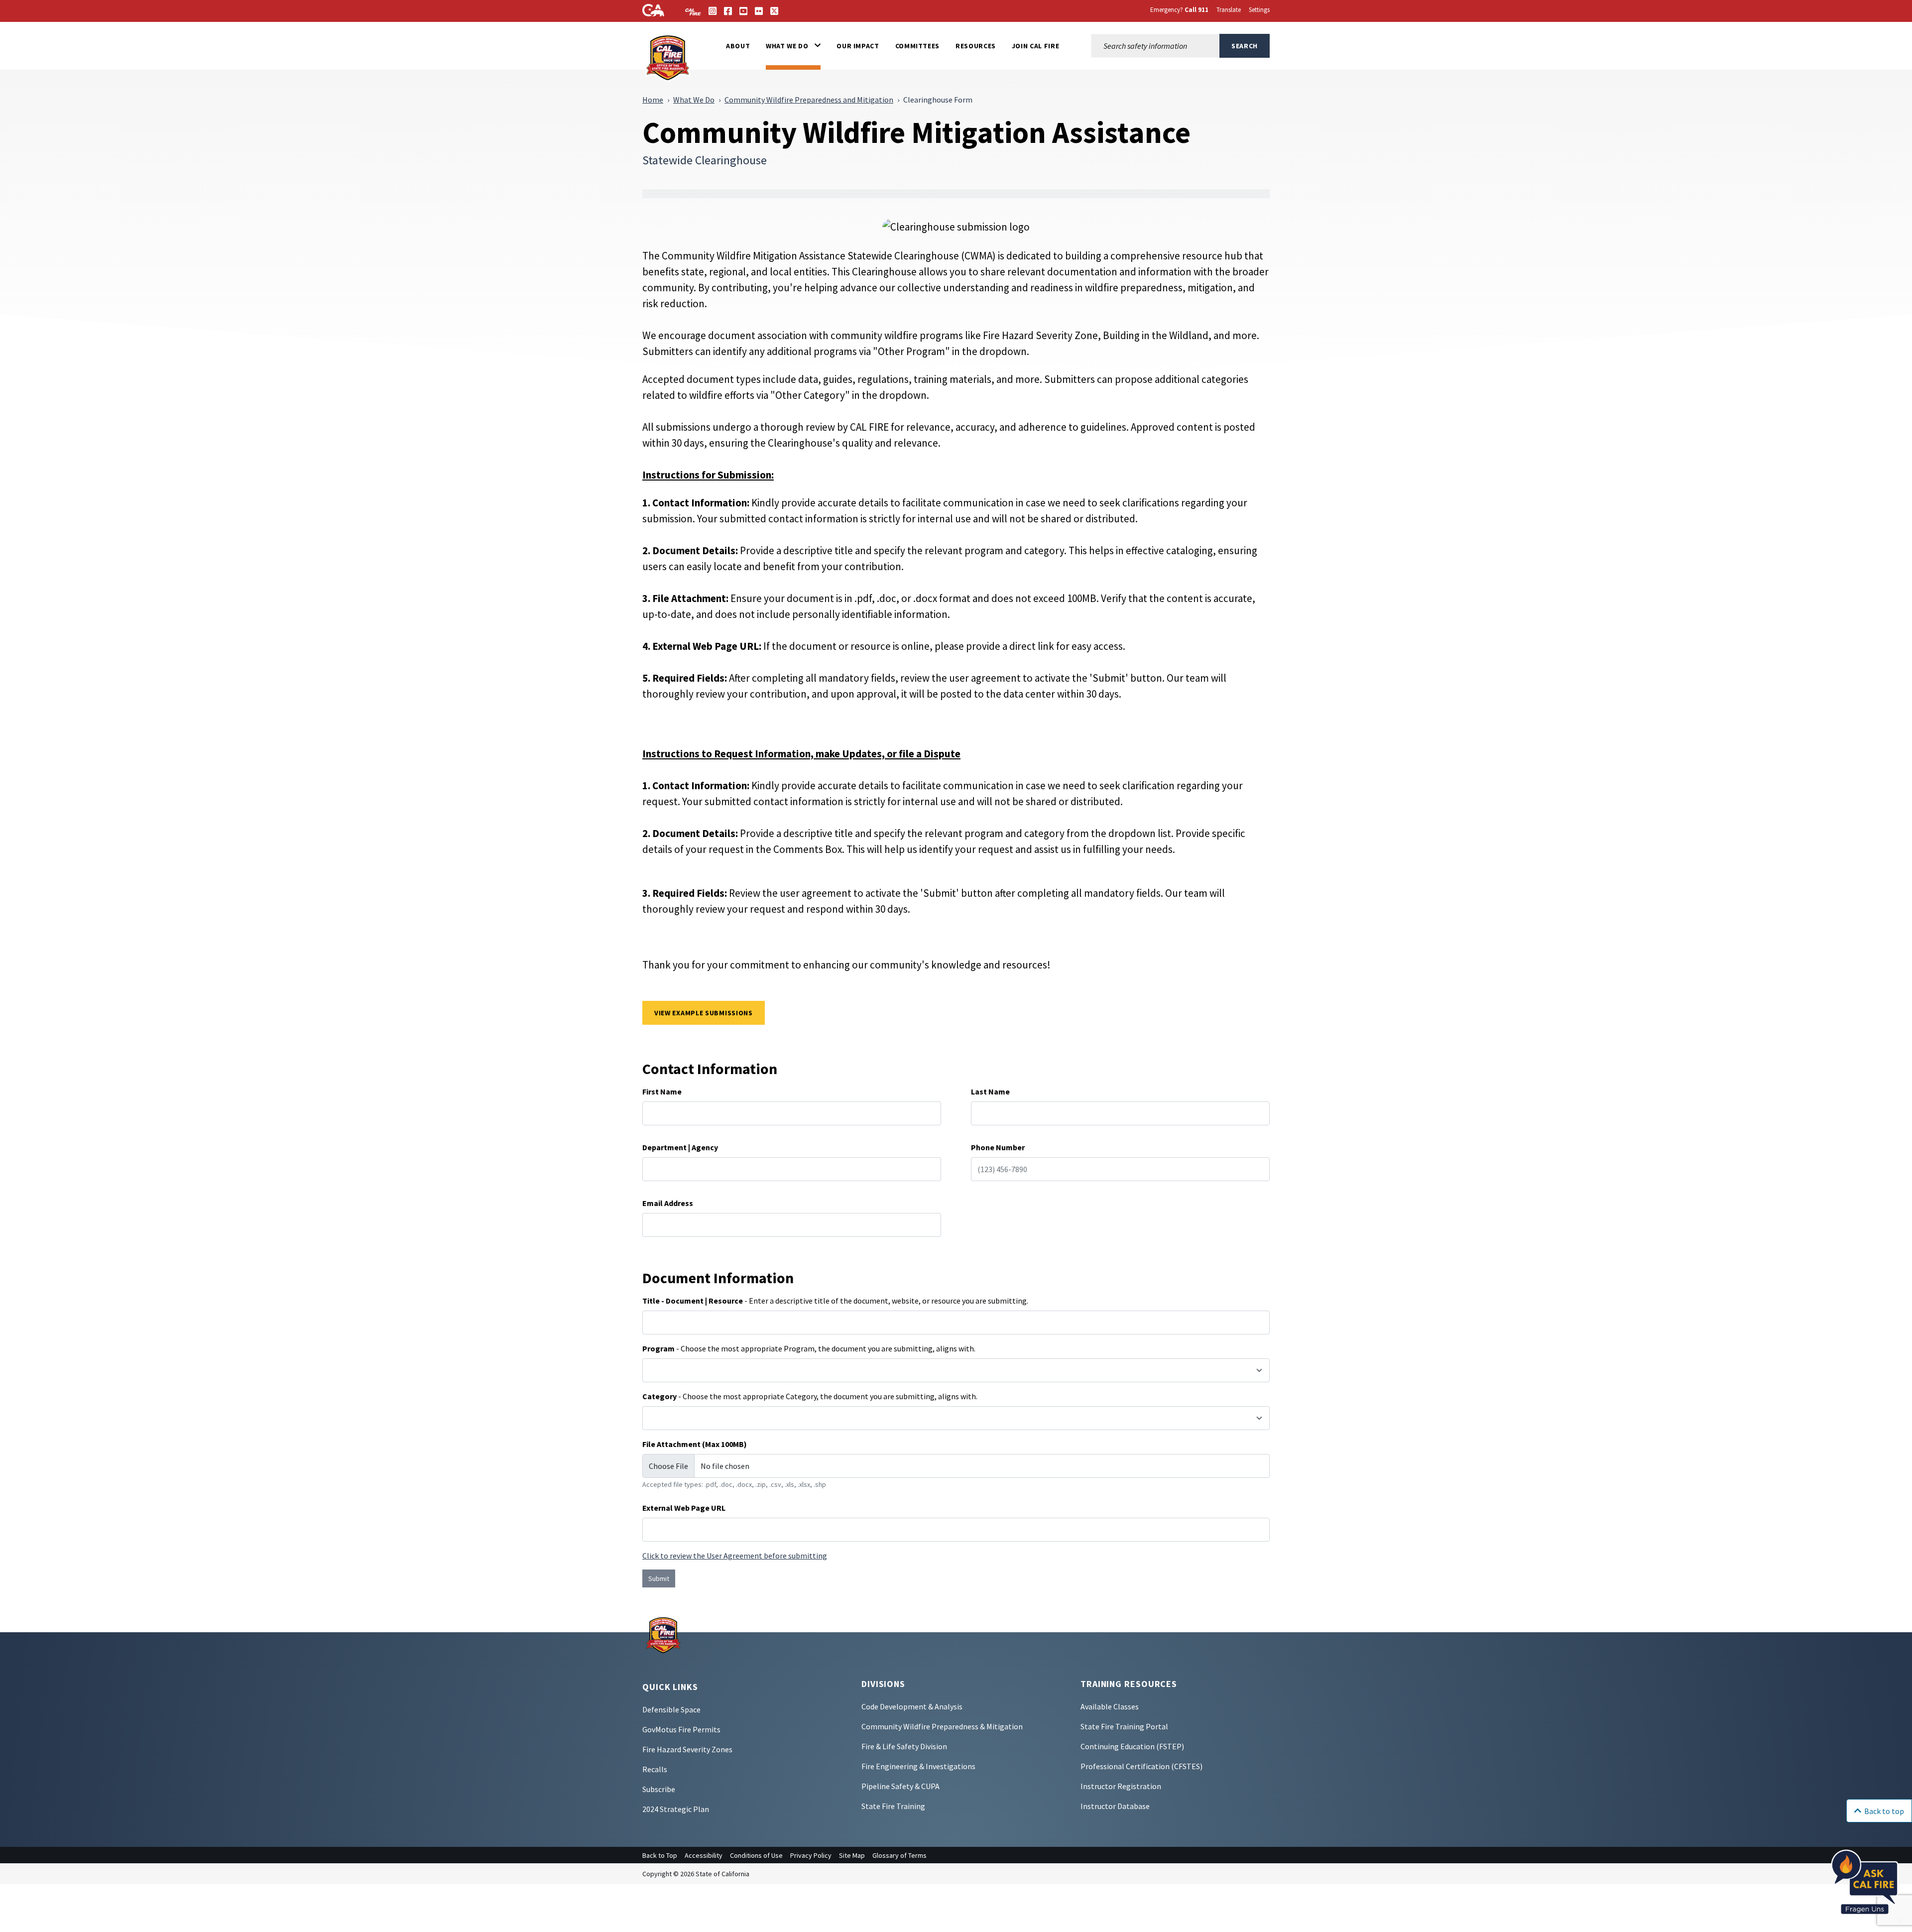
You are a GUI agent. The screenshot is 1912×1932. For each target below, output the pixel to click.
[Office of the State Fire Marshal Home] (668, 57)
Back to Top (660, 1855)
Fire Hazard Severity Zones (687, 1749)
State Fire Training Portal (1124, 1726)
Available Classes (1110, 1706)
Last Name (990, 1091)
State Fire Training (893, 1806)
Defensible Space (671, 1709)
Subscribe (659, 1789)
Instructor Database (1115, 1806)
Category (659, 1396)
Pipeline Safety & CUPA (900, 1786)
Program (658, 1348)
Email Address (668, 1203)
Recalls (655, 1769)
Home (653, 100)
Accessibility (704, 1855)
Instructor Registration (1121, 1786)
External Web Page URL (684, 1508)
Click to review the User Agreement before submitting (735, 1556)
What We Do (694, 100)
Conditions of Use (756, 1855)
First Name (662, 1091)
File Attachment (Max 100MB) (695, 1444)
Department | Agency (680, 1147)
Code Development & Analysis (912, 1706)
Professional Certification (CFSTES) (1141, 1766)
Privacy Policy (811, 1855)
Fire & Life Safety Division (904, 1746)
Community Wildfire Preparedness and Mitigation (809, 100)
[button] (793, 46)
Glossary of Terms (899, 1855)
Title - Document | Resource (693, 1301)
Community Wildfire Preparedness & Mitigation (942, 1726)
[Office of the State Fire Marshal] (663, 1634)
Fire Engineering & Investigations (918, 1766)
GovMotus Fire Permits (681, 1729)
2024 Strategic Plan (676, 1809)
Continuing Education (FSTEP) (1132, 1746)
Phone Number (998, 1147)
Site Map (852, 1855)
